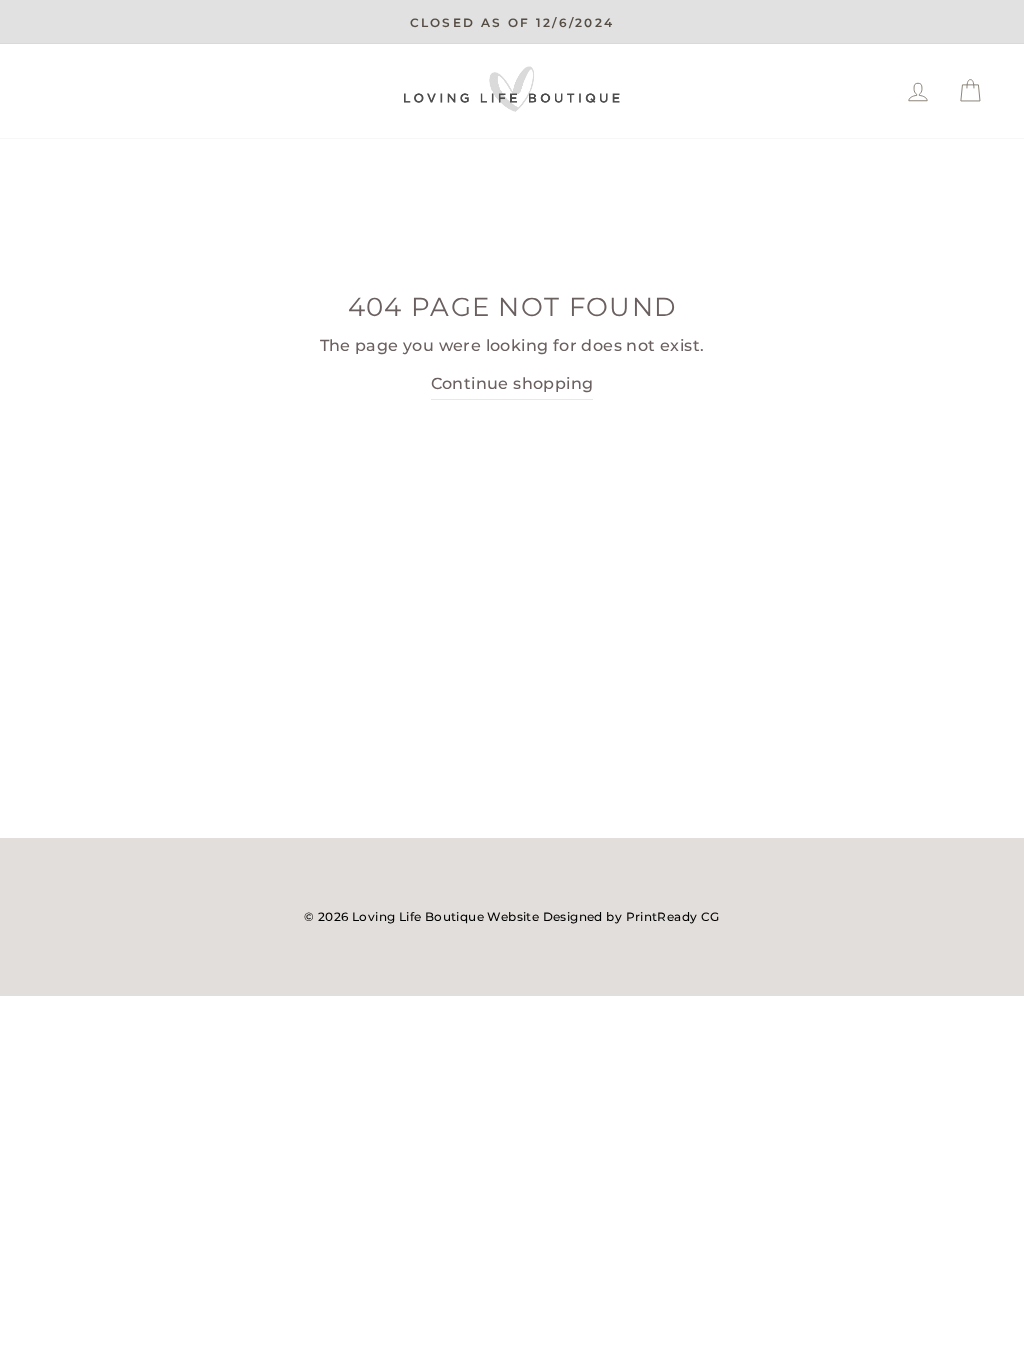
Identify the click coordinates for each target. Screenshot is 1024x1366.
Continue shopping (512, 383)
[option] (512, 22)
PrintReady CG (673, 916)
